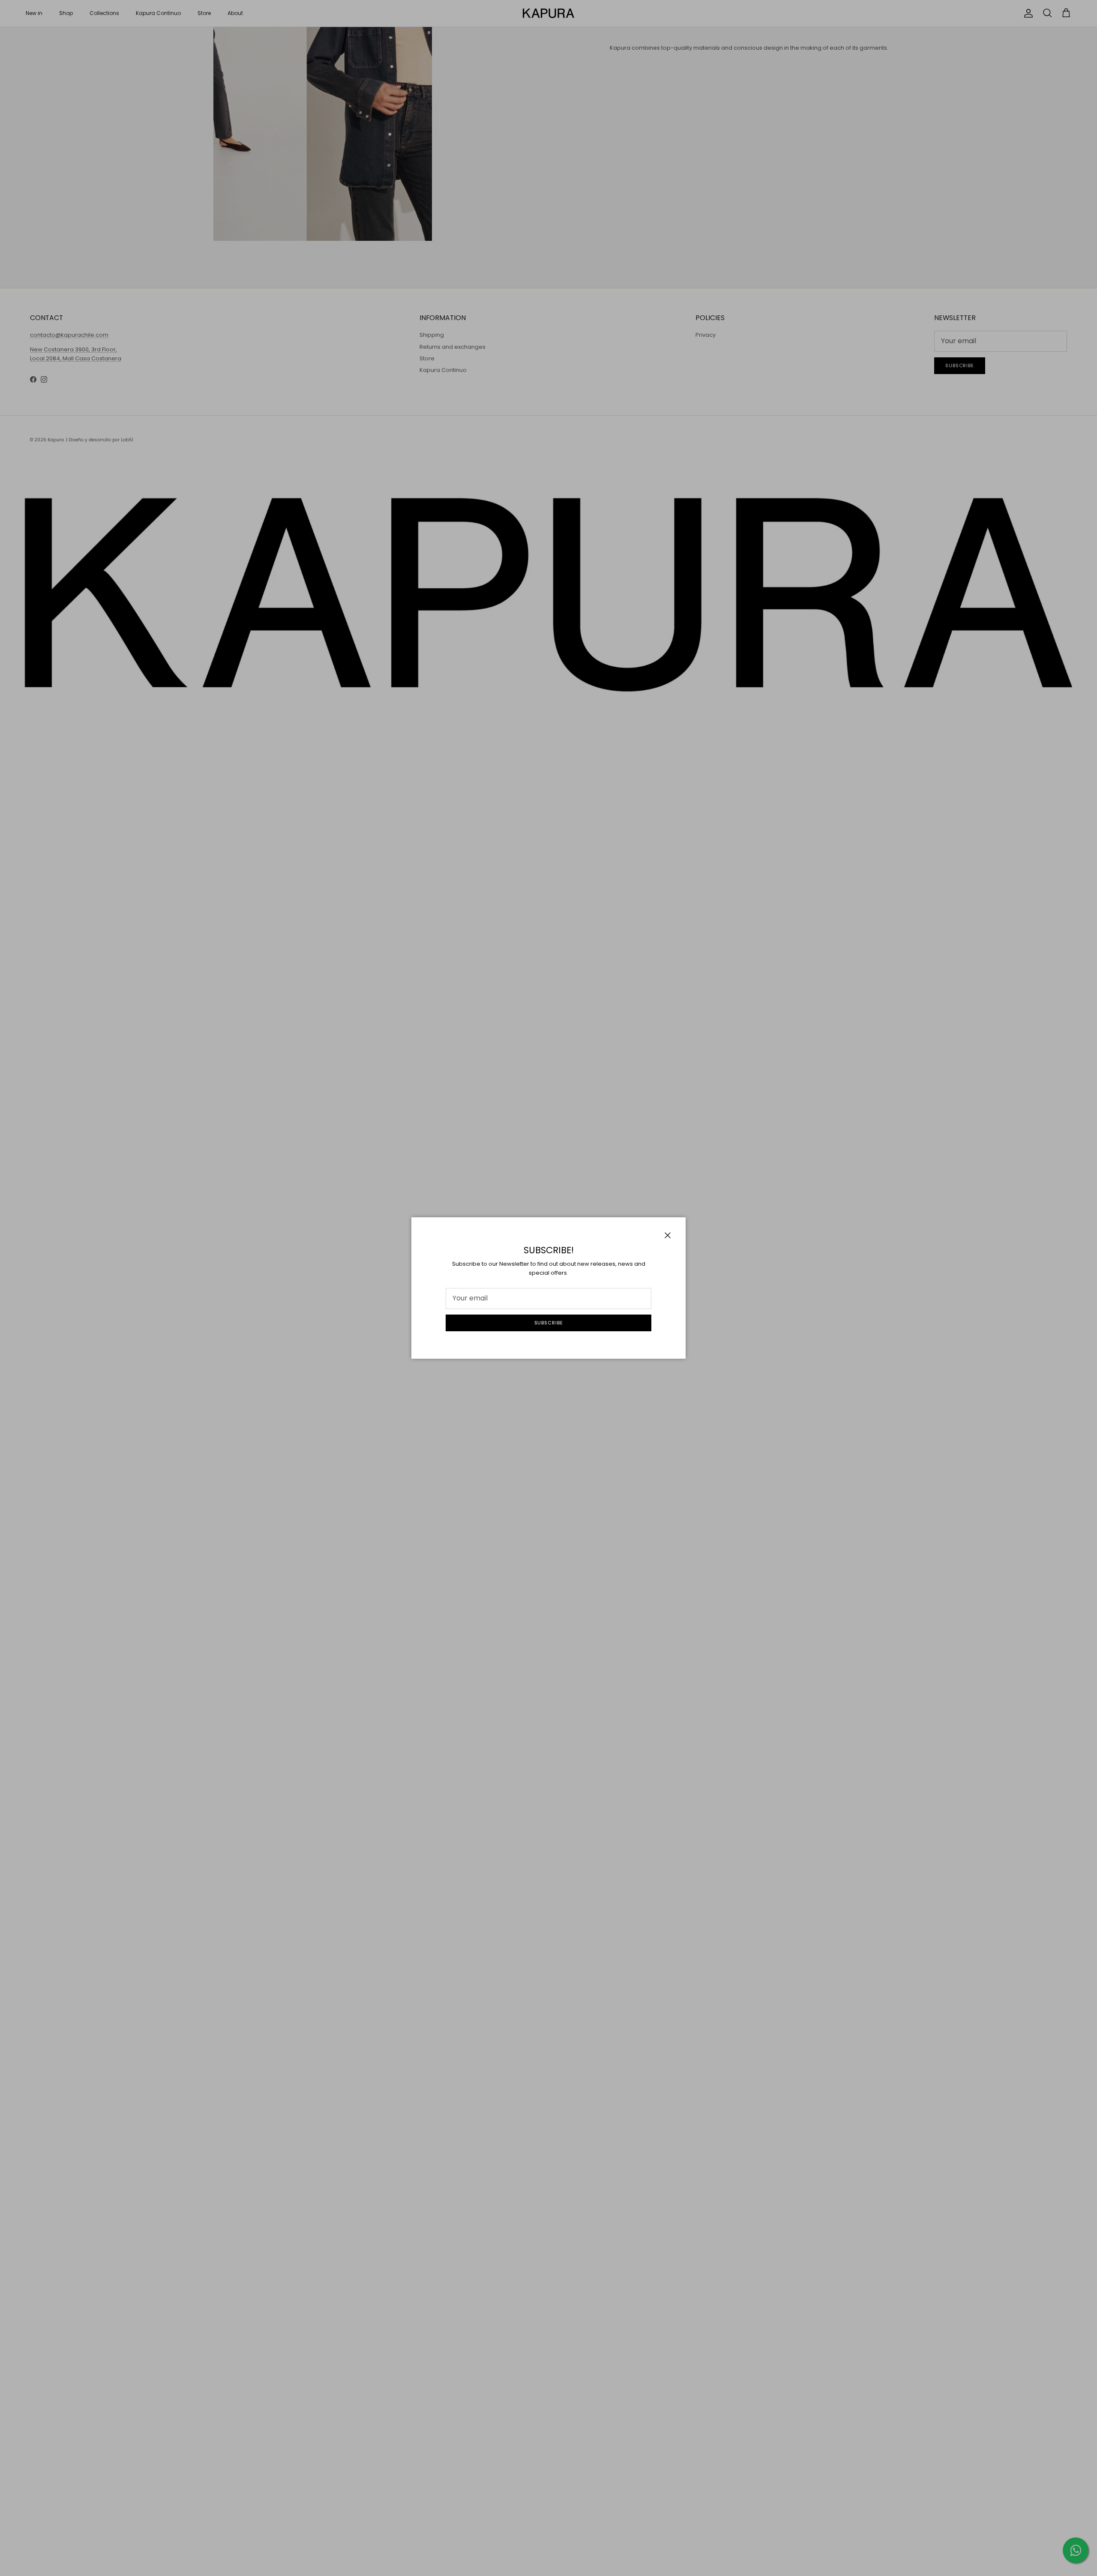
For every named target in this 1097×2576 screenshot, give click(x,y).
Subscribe (549, 1323)
